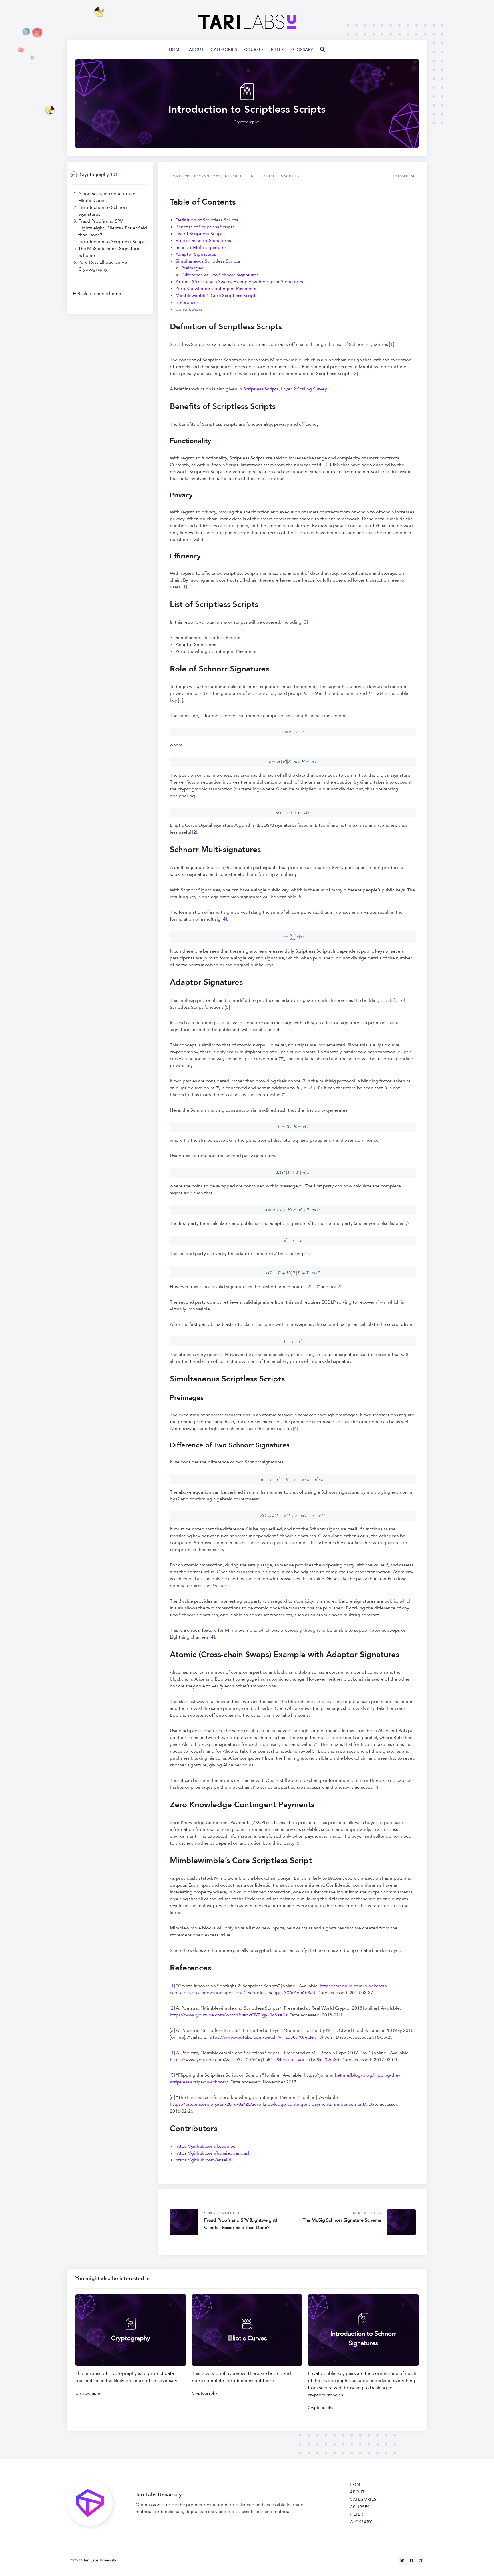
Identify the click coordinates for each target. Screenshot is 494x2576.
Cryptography (246, 122)
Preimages (192, 268)
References (187, 302)
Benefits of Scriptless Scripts (205, 227)
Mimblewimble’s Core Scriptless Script (216, 296)
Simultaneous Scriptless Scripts (208, 261)
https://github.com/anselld (203, 2160)
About (196, 50)
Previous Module (223, 2213)
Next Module (366, 2213)
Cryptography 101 (99, 174)
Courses (254, 50)
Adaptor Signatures (196, 254)
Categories (224, 50)
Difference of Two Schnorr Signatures (220, 275)
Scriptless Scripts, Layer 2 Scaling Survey (285, 389)
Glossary (302, 50)
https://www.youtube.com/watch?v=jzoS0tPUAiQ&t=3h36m (271, 2037)
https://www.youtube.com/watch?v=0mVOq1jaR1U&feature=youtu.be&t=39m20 (254, 2060)
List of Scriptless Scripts (200, 234)
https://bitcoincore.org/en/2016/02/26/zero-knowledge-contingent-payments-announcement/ (268, 2104)
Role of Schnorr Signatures (203, 241)
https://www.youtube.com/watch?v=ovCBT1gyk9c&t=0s (229, 2015)
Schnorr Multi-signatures (201, 247)
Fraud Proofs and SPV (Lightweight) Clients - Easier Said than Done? (113, 228)
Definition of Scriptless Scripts (207, 220)
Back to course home (99, 294)
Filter (278, 50)
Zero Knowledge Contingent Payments (216, 289)
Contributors (189, 309)
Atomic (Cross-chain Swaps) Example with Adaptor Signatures (239, 282)
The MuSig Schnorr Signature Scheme (342, 2220)
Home (175, 50)
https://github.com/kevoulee (206, 2146)
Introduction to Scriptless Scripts (112, 242)
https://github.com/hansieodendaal (212, 2153)
